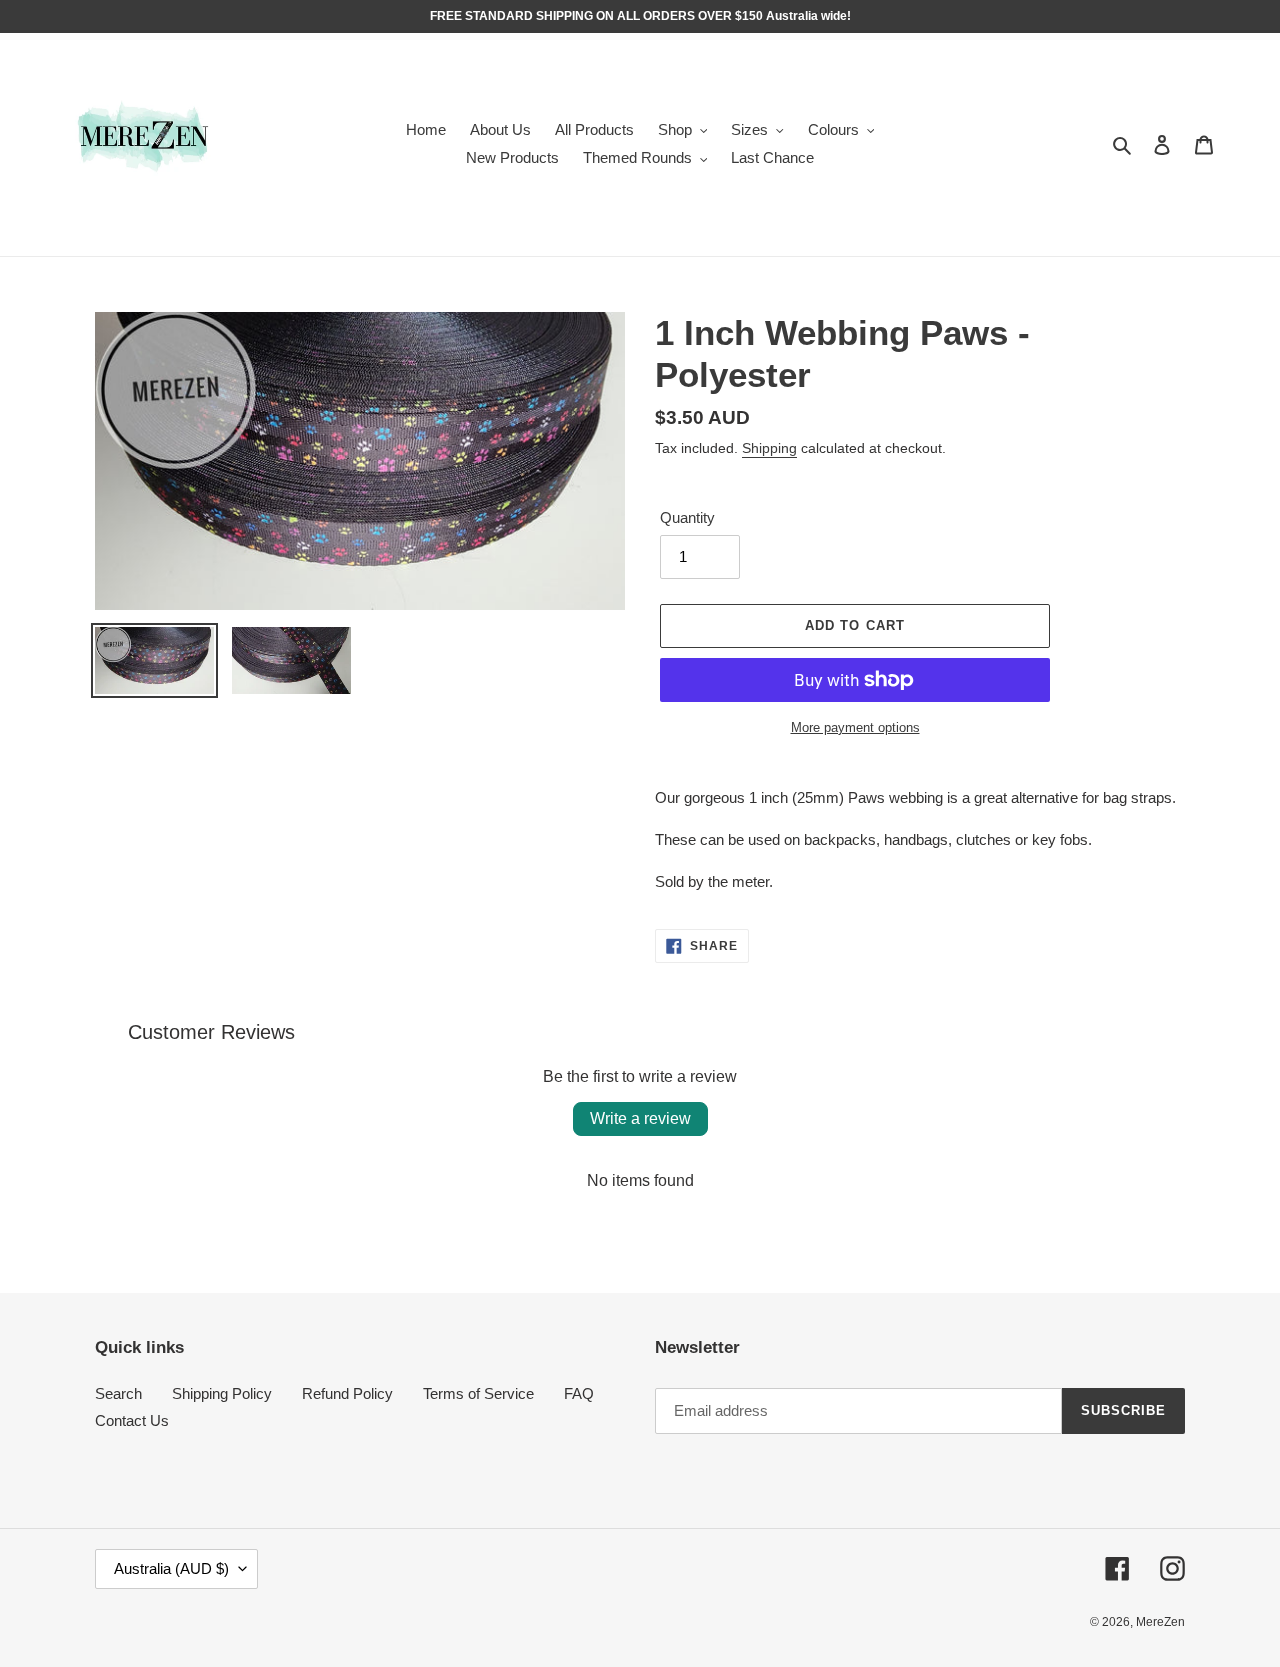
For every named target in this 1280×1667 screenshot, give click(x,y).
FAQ (579, 1393)
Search (118, 1393)
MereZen (1160, 1622)
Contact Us (132, 1420)
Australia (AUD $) (171, 1568)
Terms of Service (478, 1393)
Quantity (687, 517)
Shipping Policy (222, 1393)
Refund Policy (347, 1393)
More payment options (855, 727)
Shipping (769, 448)
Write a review (640, 1118)
